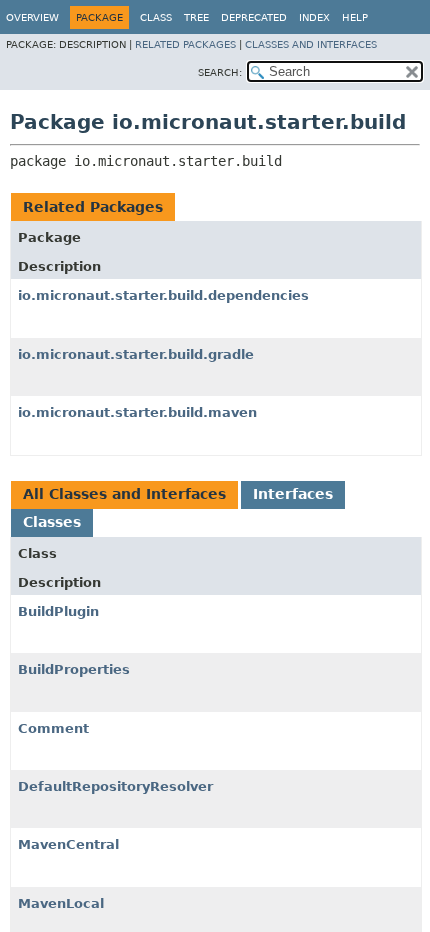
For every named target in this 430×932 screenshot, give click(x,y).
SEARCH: (220, 72)
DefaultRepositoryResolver (115, 786)
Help (355, 17)
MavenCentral (68, 844)
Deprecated (254, 17)
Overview (32, 17)
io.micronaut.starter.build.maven (137, 412)
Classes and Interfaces (311, 44)
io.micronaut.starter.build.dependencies (163, 295)
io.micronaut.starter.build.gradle (136, 354)
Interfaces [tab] (293, 494)
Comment (53, 728)
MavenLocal (61, 903)
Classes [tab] (52, 522)
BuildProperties (74, 669)
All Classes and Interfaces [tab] (124, 494)
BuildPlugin (58, 611)
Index (314, 17)
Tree (196, 17)
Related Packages (185, 44)
